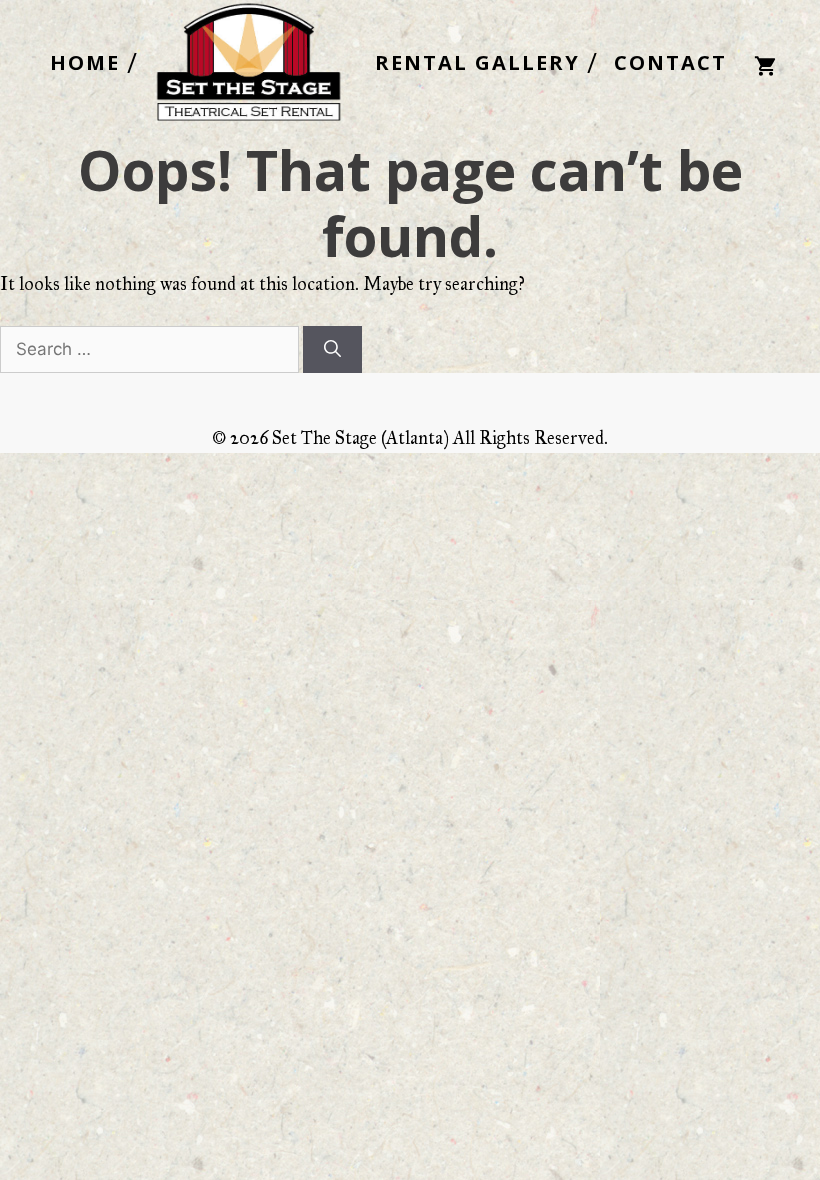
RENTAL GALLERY (477, 63)
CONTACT (670, 63)
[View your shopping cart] (765, 63)
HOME (85, 63)
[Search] (332, 350)
